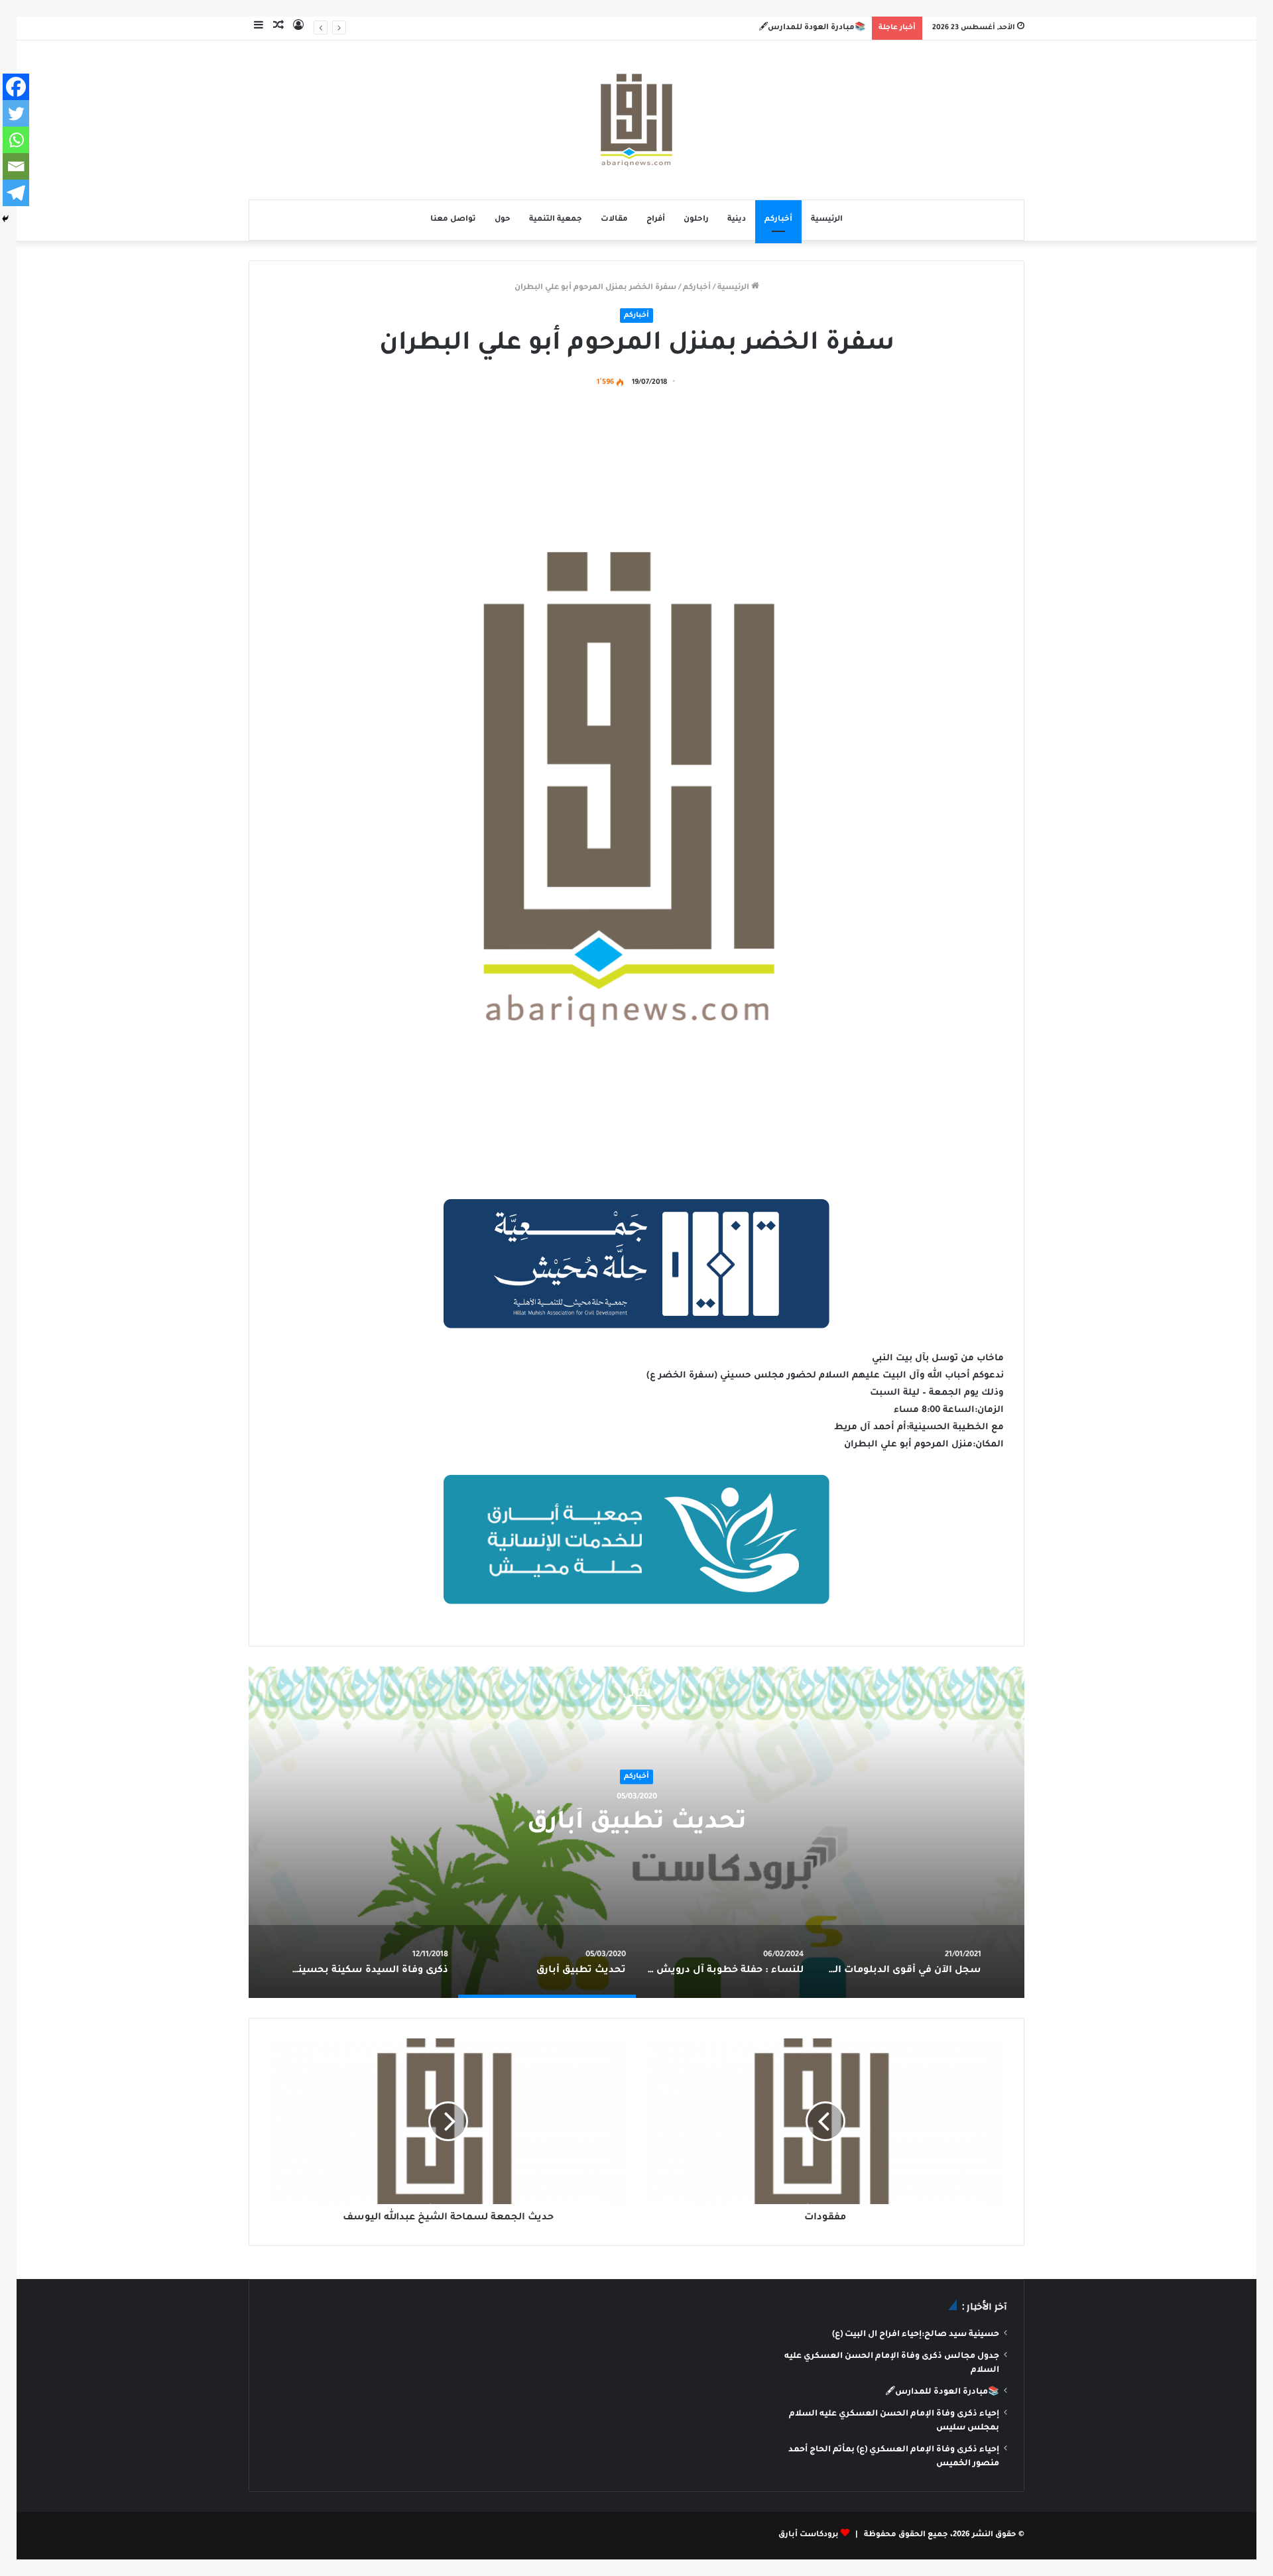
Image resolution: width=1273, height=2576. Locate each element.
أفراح (656, 220)
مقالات (614, 220)
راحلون (696, 220)
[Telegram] (16, 193)
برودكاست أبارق (809, 2535)
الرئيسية (827, 220)
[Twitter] (16, 113)
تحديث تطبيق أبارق (637, 1824)
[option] (636, 1832)
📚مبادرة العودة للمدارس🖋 (812, 28)
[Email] (16, 166)
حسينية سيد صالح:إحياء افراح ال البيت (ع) (916, 2335)
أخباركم (778, 220)
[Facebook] (16, 87)
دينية (737, 220)
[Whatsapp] (16, 140)
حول (503, 220)
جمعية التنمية (556, 220)
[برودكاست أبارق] (636, 120)
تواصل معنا (453, 220)
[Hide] (5, 219)
